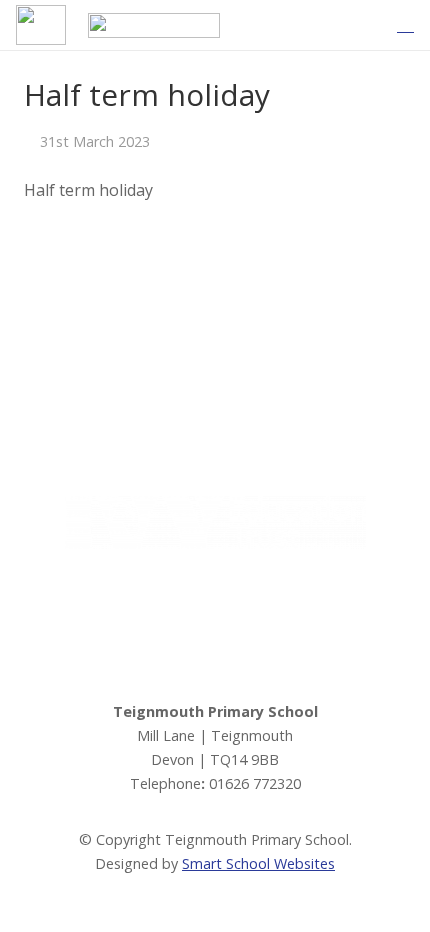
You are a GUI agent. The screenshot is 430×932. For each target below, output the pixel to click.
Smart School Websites (258, 863)
